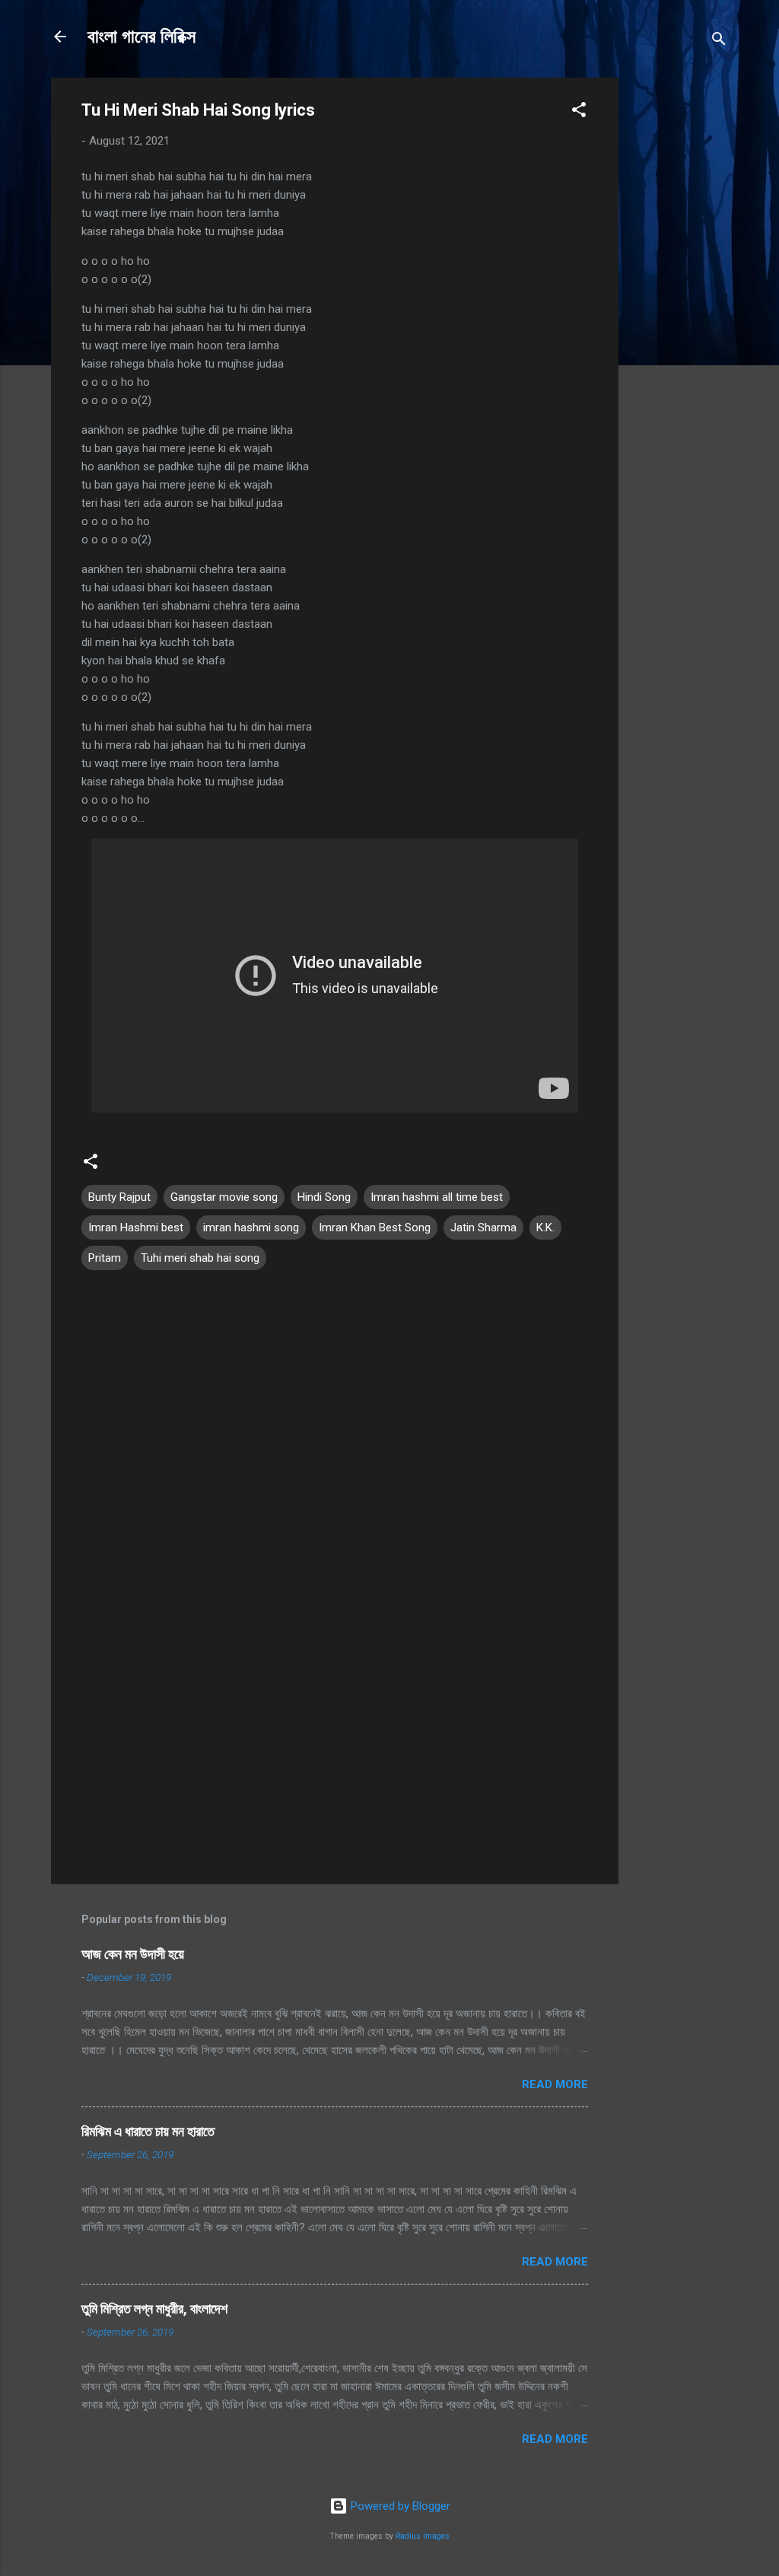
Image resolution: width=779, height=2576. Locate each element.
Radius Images (423, 2536)
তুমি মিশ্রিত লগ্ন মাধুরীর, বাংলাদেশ (154, 2309)
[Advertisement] (679, 306)
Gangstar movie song (224, 1197)
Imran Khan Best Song (375, 1228)
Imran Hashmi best (136, 1228)
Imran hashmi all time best (437, 1197)
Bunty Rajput (119, 1197)
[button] (579, 112)
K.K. (545, 1228)
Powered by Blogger (399, 2506)
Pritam (105, 1258)
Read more (555, 2084)
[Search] (719, 41)
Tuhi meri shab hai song (200, 1258)
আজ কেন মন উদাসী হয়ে (133, 1954)
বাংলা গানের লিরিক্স (141, 37)
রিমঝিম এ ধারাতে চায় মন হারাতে (148, 2131)
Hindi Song (324, 1197)
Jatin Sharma (483, 1228)
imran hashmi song (251, 1228)
